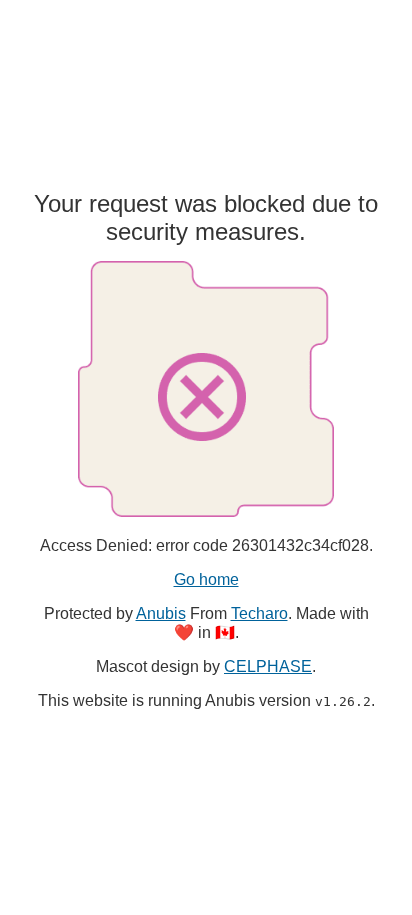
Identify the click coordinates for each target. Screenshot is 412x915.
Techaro (259, 613)
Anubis (161, 613)
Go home (206, 579)
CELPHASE (268, 666)
